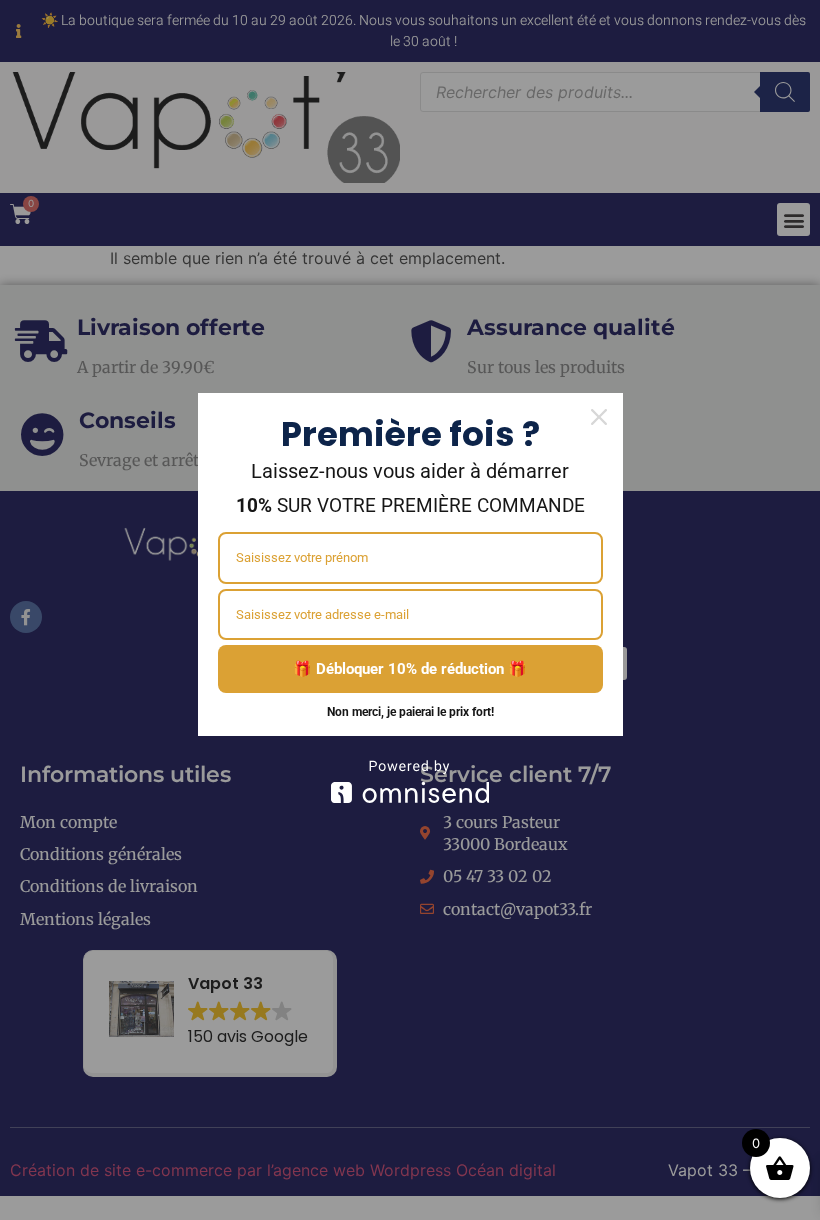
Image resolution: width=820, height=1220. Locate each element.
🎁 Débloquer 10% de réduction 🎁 (410, 669)
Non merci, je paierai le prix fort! (410, 712)
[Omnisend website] (410, 781)
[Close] (599, 417)
